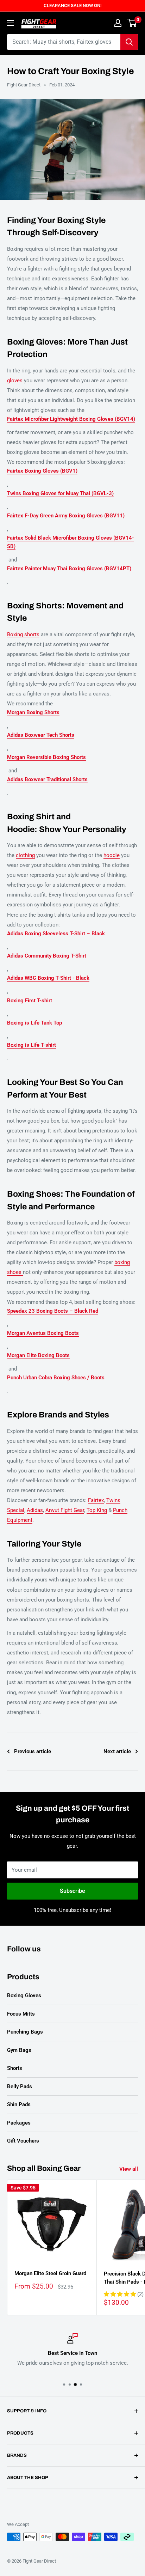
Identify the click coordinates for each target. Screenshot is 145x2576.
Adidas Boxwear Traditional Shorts (47, 779)
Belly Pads (20, 2086)
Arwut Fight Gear (65, 1510)
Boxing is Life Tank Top (34, 1023)
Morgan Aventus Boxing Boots (43, 1333)
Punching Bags (25, 2032)
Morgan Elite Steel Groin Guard (50, 2273)
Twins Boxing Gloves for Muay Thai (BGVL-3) (60, 493)
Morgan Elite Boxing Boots (38, 1355)
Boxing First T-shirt (30, 1001)
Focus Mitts (21, 2014)
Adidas (35, 1510)
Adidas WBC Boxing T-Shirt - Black (48, 978)
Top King (97, 1510)
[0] (132, 23)
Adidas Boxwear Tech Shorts (41, 735)
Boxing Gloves (24, 1995)
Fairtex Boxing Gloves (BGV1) (42, 471)
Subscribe (72, 1891)
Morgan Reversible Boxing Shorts (46, 757)
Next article (117, 1751)
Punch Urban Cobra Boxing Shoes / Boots (56, 1378)
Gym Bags (19, 2050)
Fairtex (96, 1500)
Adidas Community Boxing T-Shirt (47, 956)
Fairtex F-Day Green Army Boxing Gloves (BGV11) (66, 516)
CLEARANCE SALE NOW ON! (72, 5)
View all (129, 2169)
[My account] (118, 23)
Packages (19, 2123)
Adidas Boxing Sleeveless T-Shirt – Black (56, 934)
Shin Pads (19, 2104)
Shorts (15, 2068)
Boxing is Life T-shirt (31, 1045)
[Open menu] (11, 23)
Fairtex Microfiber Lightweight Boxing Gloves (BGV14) (71, 419)
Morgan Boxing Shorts (33, 712)
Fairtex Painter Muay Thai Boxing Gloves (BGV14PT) (69, 569)
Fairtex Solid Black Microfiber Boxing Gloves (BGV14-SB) (71, 542)
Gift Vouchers (23, 2141)
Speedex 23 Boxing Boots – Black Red (53, 1311)
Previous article (33, 1751)
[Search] (129, 42)
